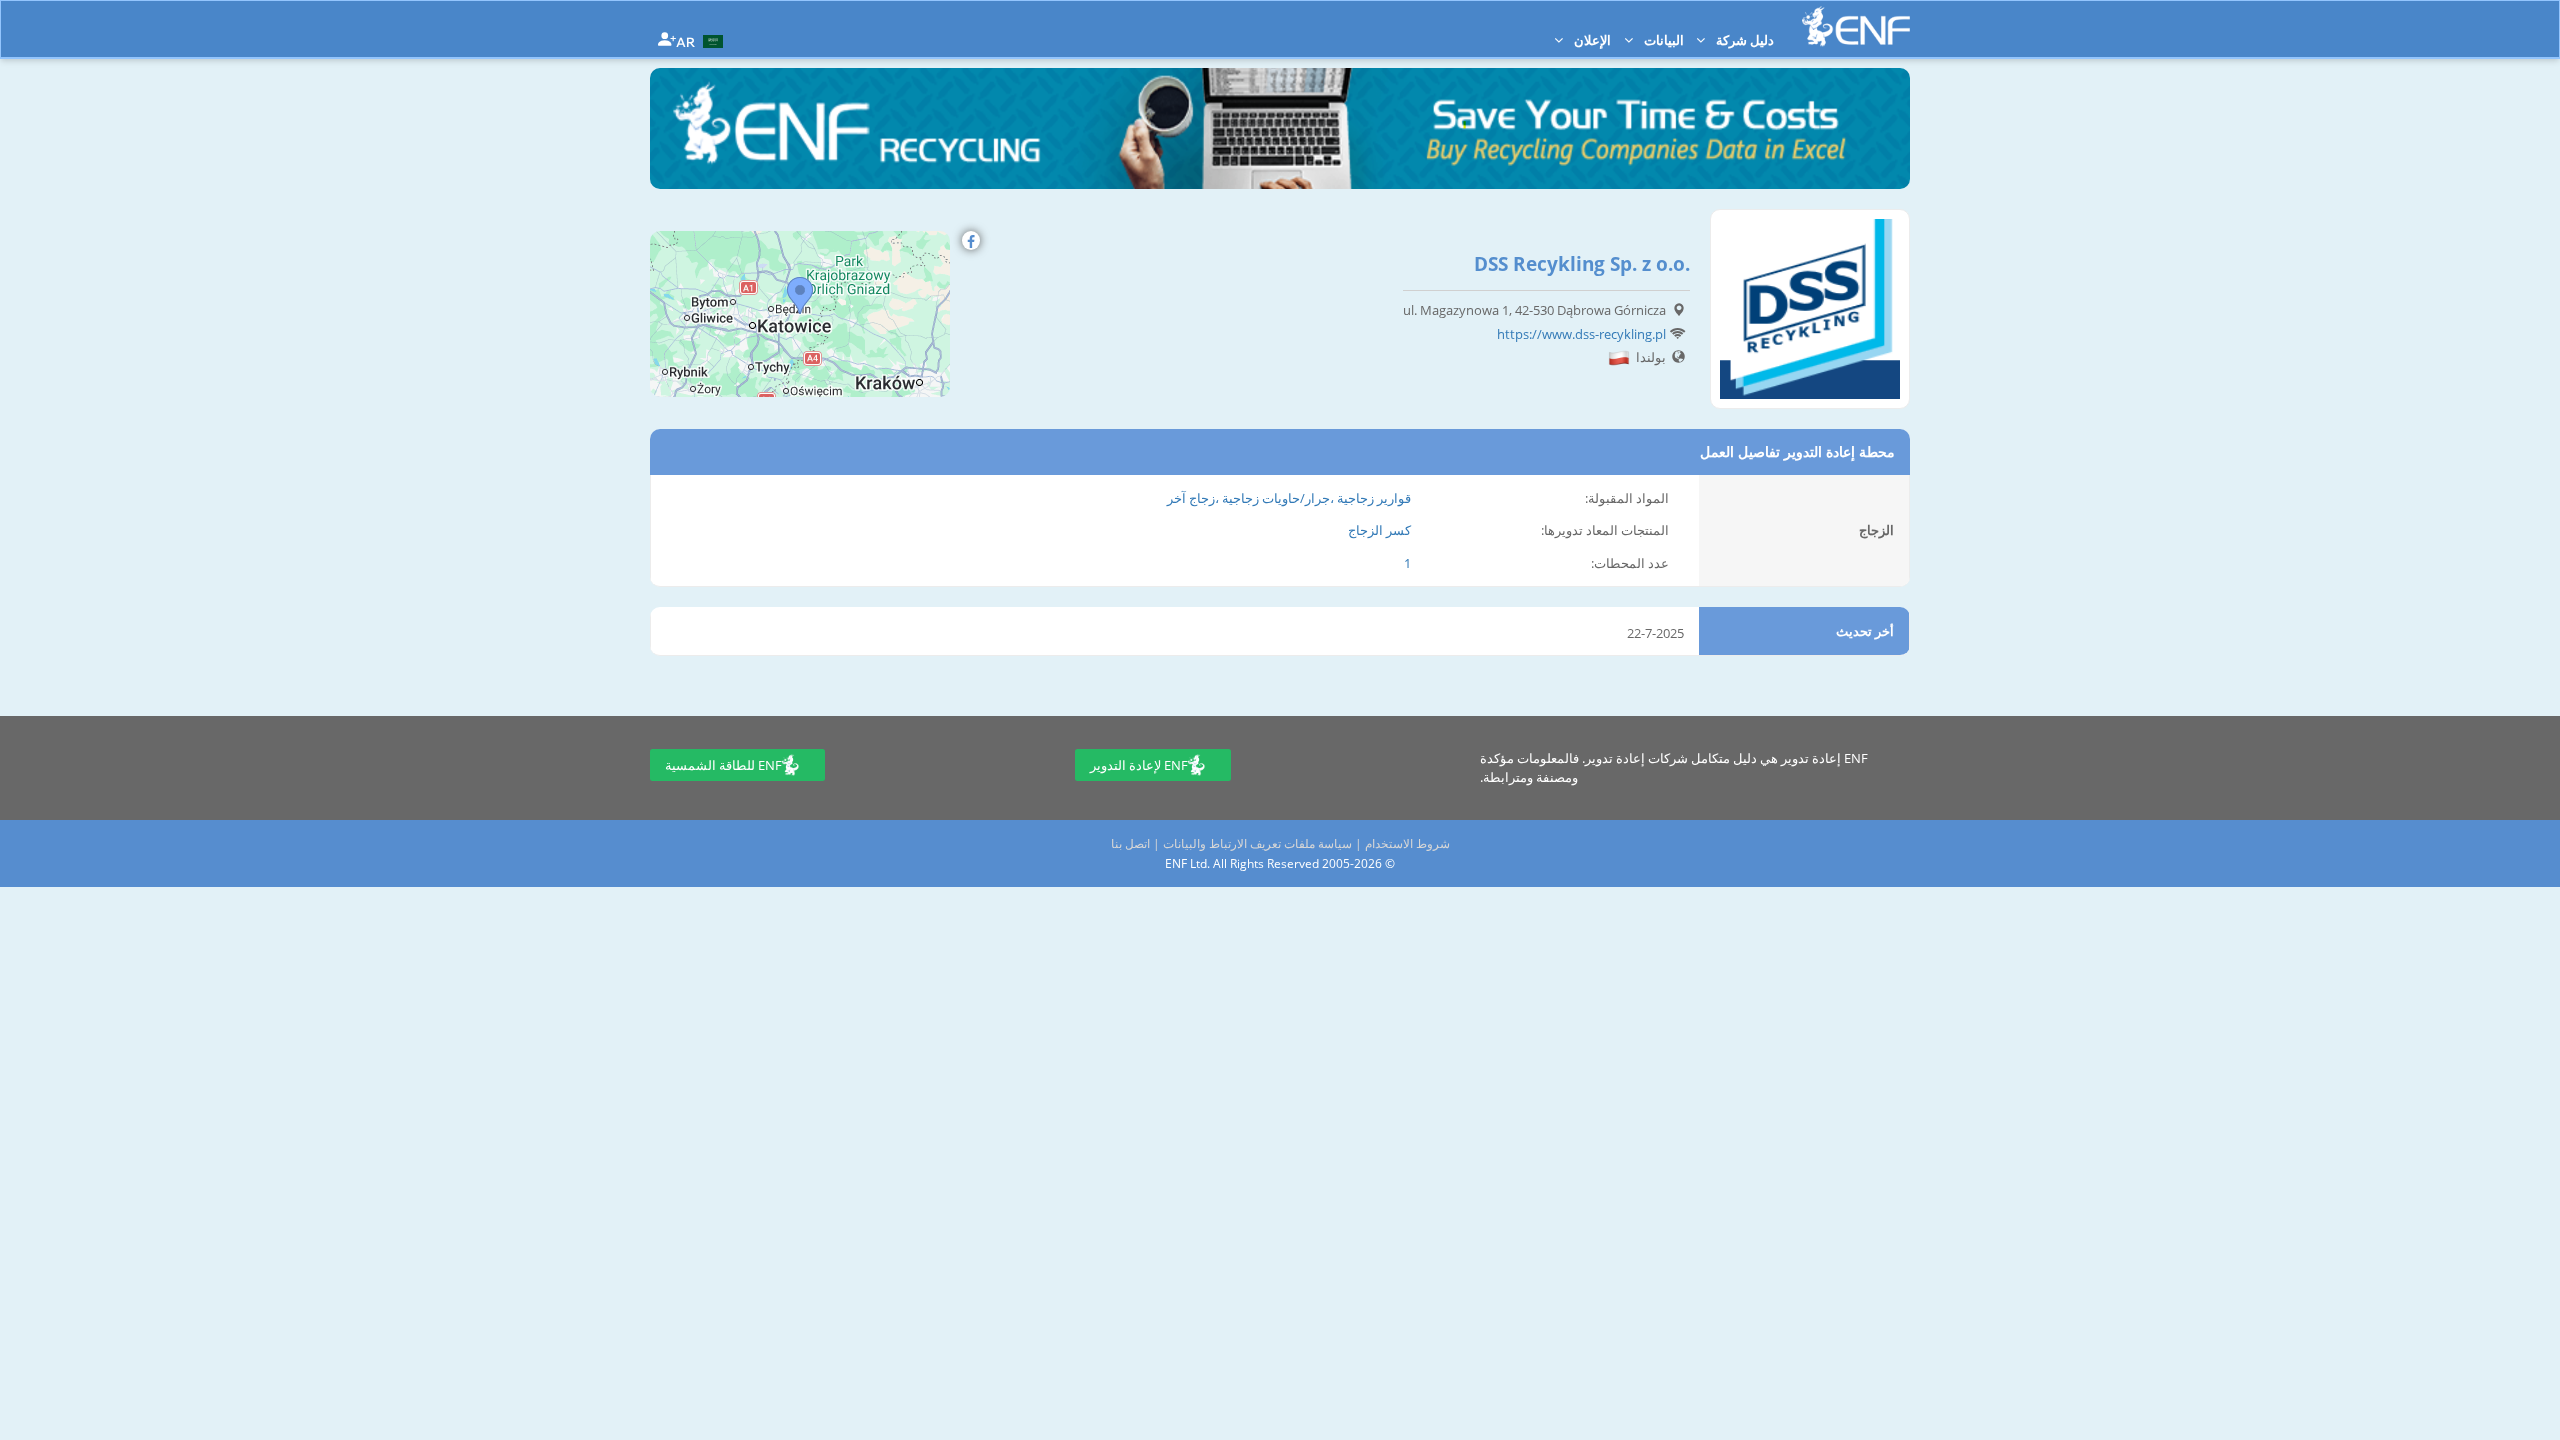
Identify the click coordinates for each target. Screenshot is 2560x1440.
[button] (702, 40)
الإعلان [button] (1591, 40)
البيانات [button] (1662, 40)
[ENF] (1856, 26)
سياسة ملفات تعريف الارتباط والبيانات (1257, 843)
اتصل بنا (1130, 843)
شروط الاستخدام (1407, 843)
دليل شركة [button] (1743, 40)
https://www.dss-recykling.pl (1581, 334)
